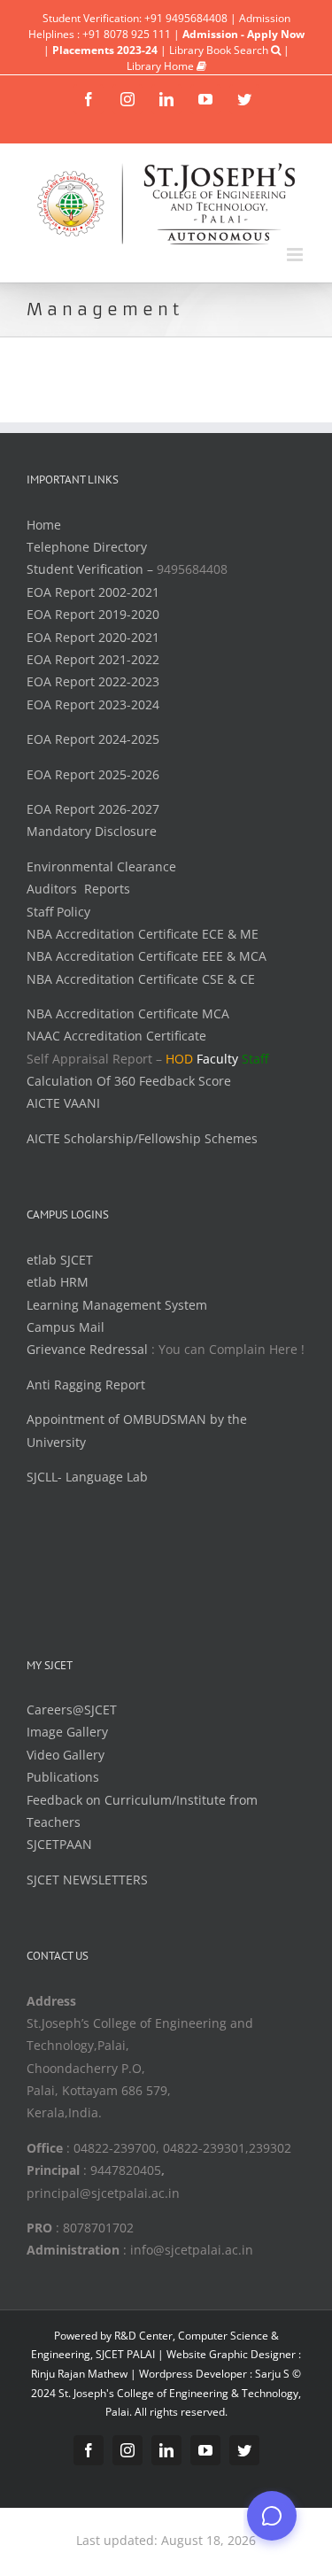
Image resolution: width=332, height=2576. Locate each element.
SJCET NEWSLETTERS (87, 1880)
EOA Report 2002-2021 (93, 592)
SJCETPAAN (59, 1844)
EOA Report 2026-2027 (93, 809)
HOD (179, 1059)
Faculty (217, 1059)
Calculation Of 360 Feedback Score (129, 1081)
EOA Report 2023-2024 (93, 704)
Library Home (162, 66)
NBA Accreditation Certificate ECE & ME (143, 934)
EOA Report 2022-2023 (93, 681)
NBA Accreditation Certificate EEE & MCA (147, 956)
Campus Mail (66, 1327)
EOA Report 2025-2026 (93, 774)
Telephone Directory (87, 547)
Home (44, 525)
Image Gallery (67, 1732)
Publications (63, 1777)
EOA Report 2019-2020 (93, 614)
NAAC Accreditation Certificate (116, 1036)
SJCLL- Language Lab (87, 1477)
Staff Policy (58, 912)
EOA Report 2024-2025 (93, 739)
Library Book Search (220, 50)
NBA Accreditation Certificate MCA (128, 1013)
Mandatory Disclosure (92, 831)
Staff (255, 1059)
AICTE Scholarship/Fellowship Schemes (142, 1138)
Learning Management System (117, 1305)
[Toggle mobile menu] (296, 255)
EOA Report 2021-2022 (93, 659)
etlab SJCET (60, 1260)
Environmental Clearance (101, 866)
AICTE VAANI (63, 1103)
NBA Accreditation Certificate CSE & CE (141, 979)
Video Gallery (66, 1755)
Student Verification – (92, 569)
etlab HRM (58, 1282)
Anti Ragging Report (86, 1385)
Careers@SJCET (72, 1710)
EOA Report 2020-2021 (93, 637)
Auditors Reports (78, 889)
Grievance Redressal (89, 1349)
